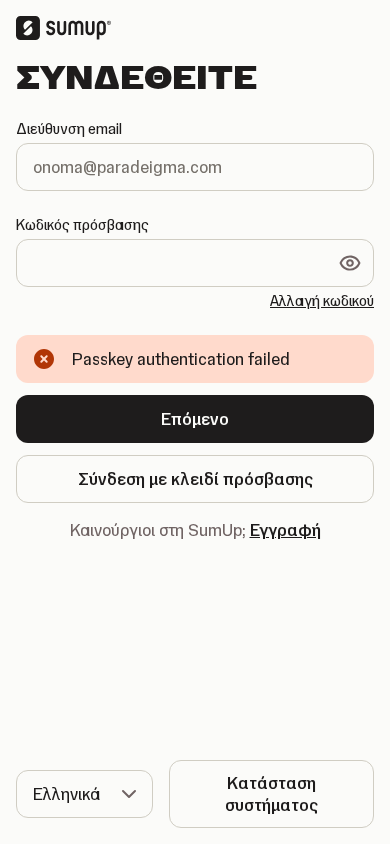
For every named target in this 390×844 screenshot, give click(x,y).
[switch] (350, 263)
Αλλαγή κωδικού (322, 301)
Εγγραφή (285, 530)
